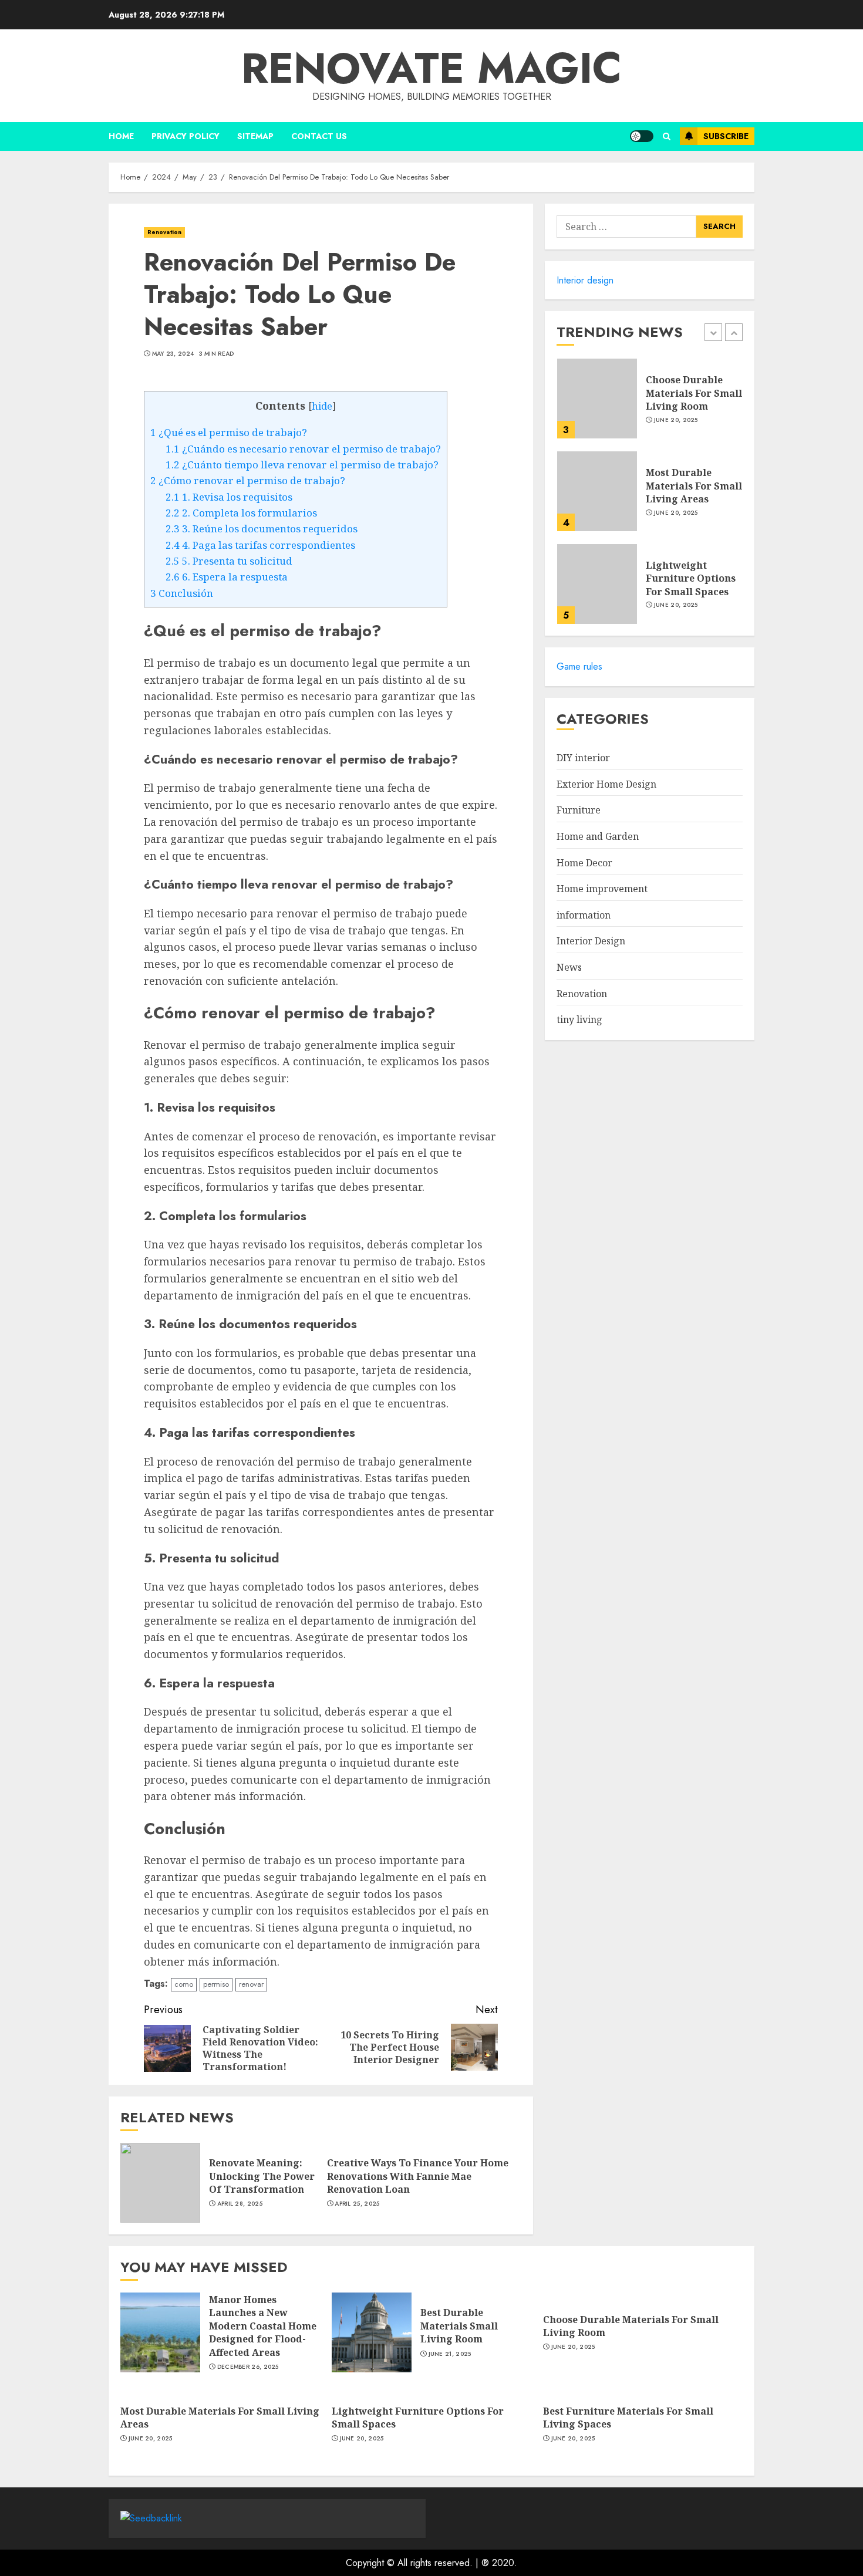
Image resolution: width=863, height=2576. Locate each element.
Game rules (579, 667)
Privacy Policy (186, 136)
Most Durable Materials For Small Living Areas (694, 486)
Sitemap (255, 136)
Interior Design (591, 941)
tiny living (579, 1020)
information (584, 916)
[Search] (667, 136)
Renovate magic (431, 68)
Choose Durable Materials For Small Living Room (694, 393)
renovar (251, 1984)
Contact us (319, 136)
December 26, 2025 (248, 2367)
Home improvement (602, 889)
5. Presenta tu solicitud (229, 561)
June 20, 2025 (676, 420)
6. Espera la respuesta (227, 577)
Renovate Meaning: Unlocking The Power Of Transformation (262, 2176)
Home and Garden (598, 837)
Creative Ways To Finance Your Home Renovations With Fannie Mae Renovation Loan (418, 2176)
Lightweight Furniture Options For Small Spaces (691, 578)
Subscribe (726, 136)
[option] (650, 404)
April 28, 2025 (240, 2204)
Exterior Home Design (606, 785)
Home (121, 136)
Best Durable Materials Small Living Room (459, 2326)
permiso (216, 1984)
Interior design (585, 280)
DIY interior (583, 758)
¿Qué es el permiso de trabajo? (229, 432)
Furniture (579, 811)
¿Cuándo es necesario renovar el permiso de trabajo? (303, 449)
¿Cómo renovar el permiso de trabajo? (248, 480)
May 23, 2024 (173, 354)
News (569, 968)
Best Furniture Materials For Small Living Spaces (628, 2418)
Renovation (164, 232)
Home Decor (584, 863)
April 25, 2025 (357, 2204)
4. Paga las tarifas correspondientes (260, 545)
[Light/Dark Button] (642, 136)
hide (322, 406)
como (184, 1984)
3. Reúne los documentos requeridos (262, 529)
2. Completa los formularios (241, 513)
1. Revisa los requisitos (229, 497)
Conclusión (182, 593)
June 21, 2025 (450, 2354)
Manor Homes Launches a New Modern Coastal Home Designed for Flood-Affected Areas (263, 2326)
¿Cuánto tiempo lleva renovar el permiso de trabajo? (302, 465)
